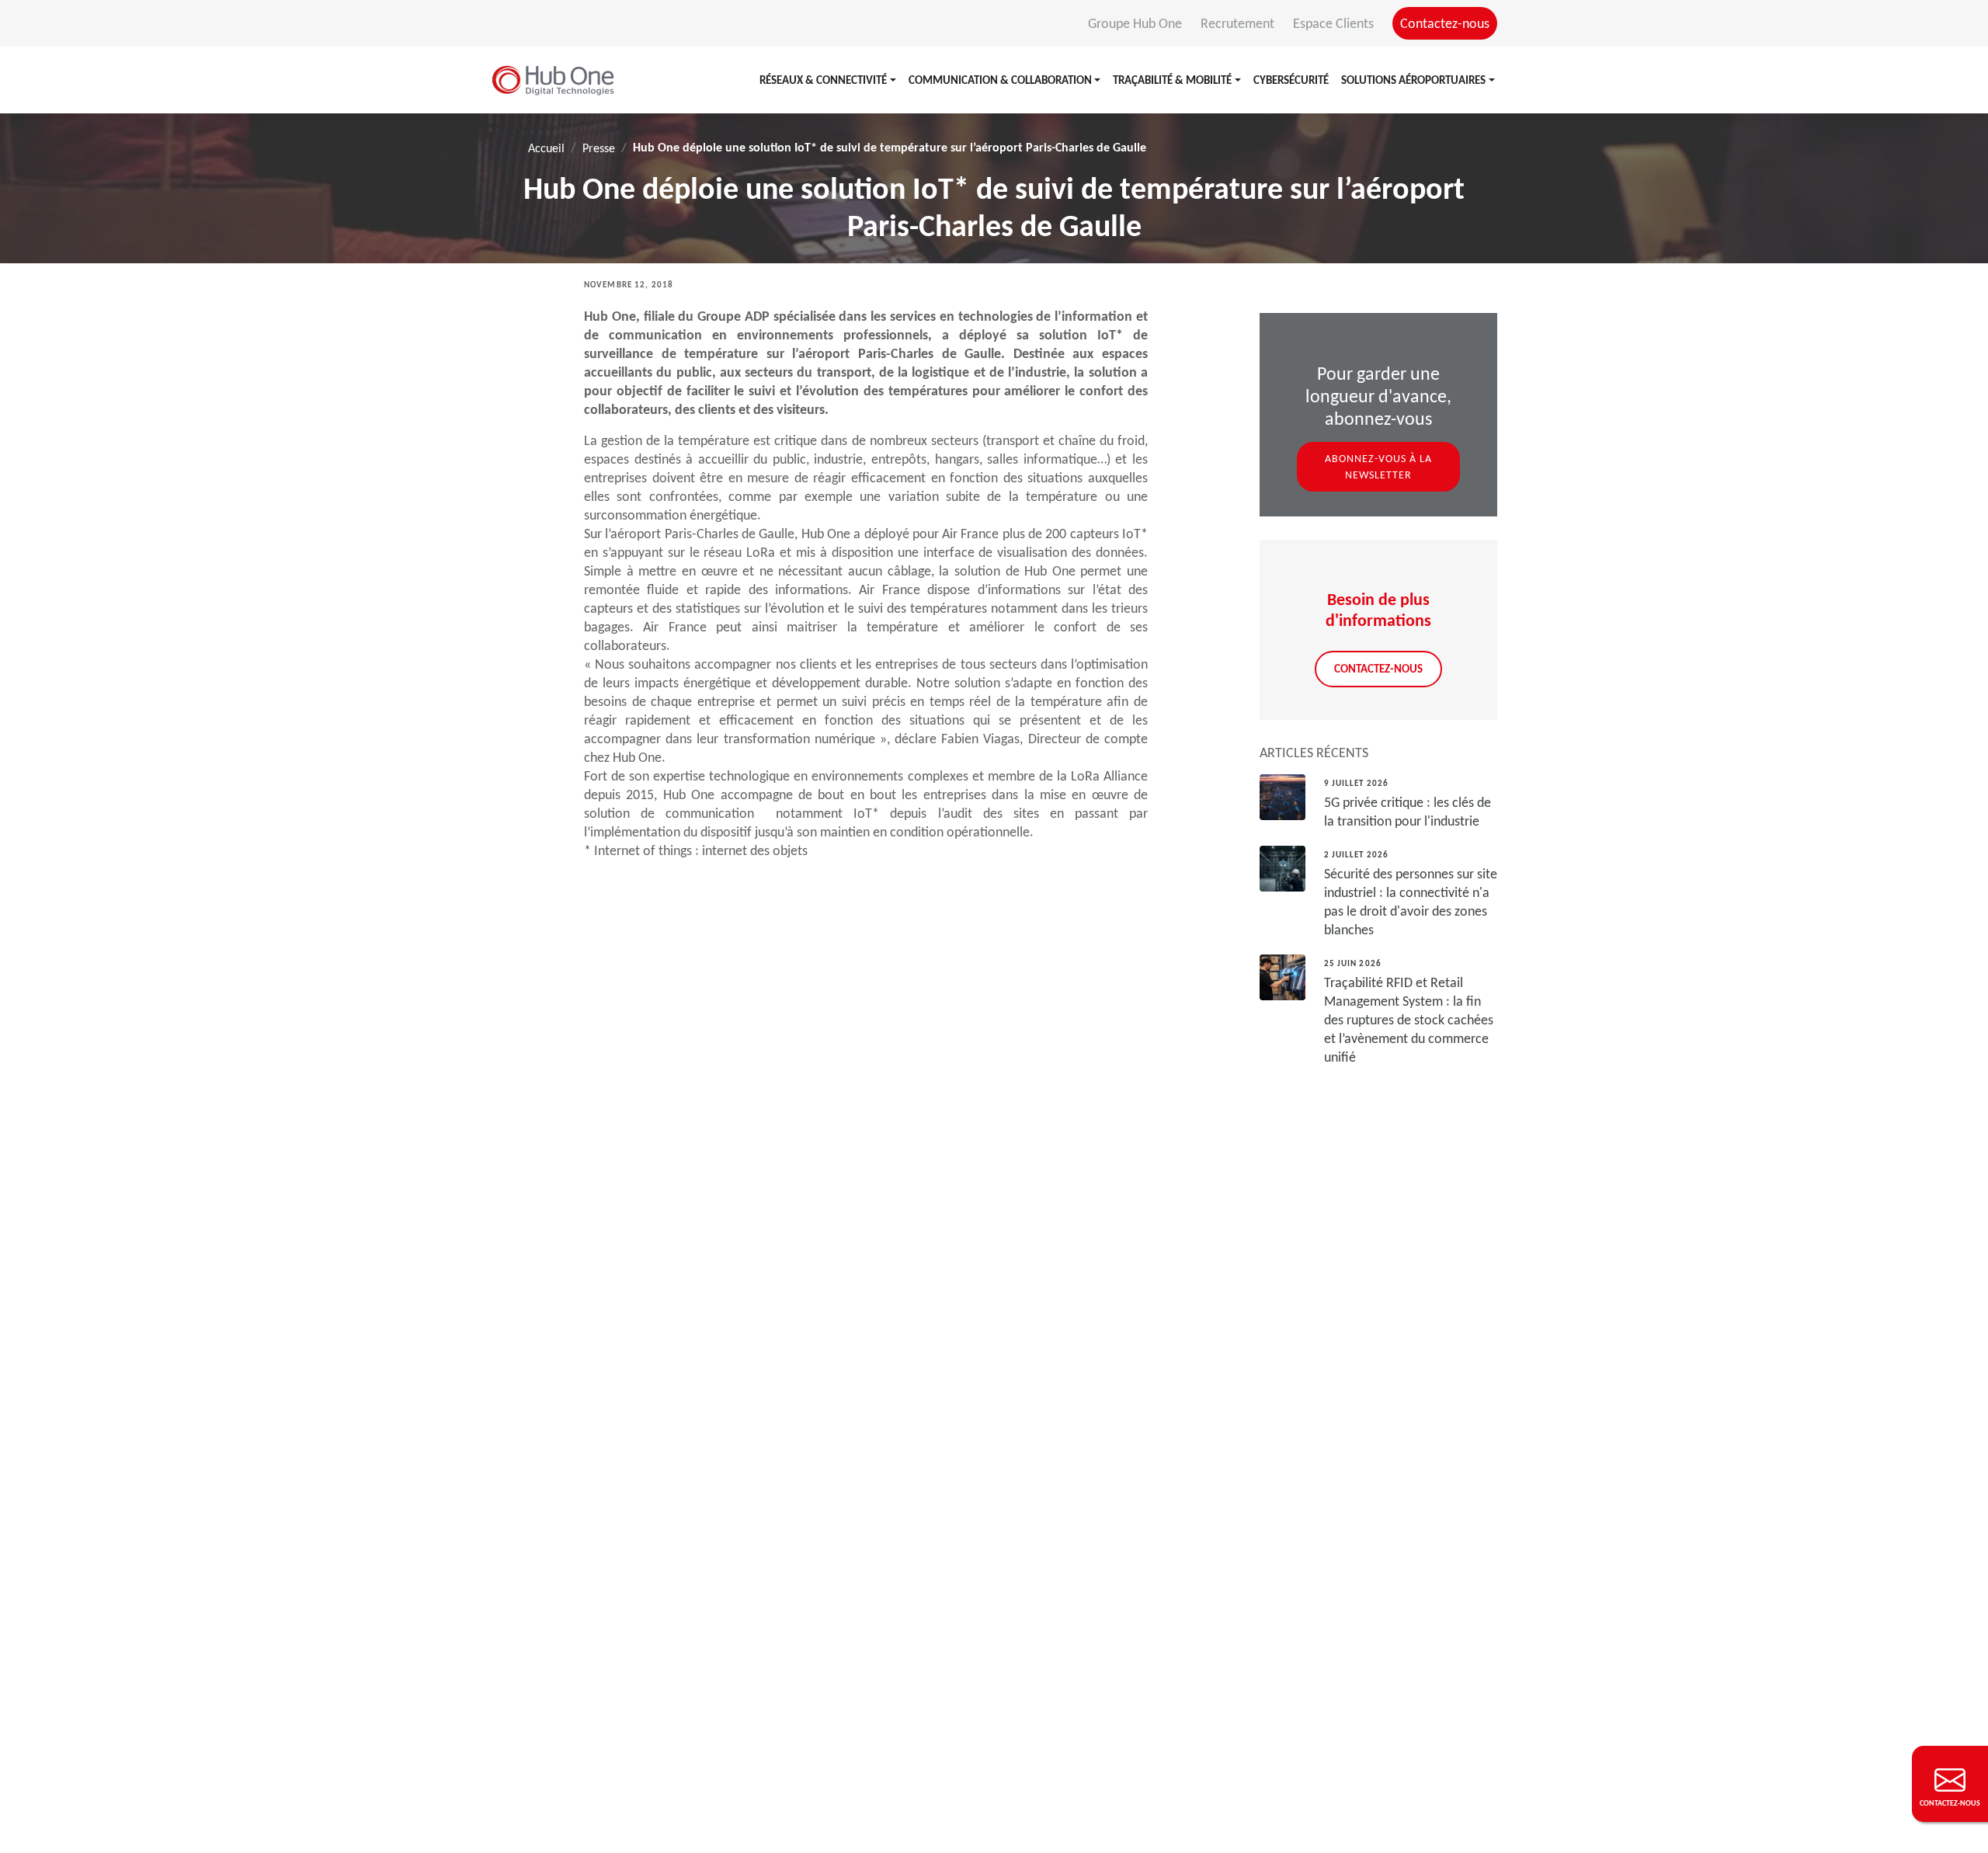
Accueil (546, 148)
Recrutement (1239, 23)
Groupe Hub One (1136, 23)
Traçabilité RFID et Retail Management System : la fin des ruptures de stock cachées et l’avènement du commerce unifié (1409, 1020)
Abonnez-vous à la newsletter (1378, 467)
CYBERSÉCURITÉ (1291, 80)
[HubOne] (553, 80)
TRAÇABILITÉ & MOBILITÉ (1172, 80)
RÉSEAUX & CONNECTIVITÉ (823, 80)
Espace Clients (1335, 23)
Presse (599, 148)
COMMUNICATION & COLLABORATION (1000, 80)
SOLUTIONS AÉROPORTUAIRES (1413, 80)
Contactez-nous (1445, 23)
